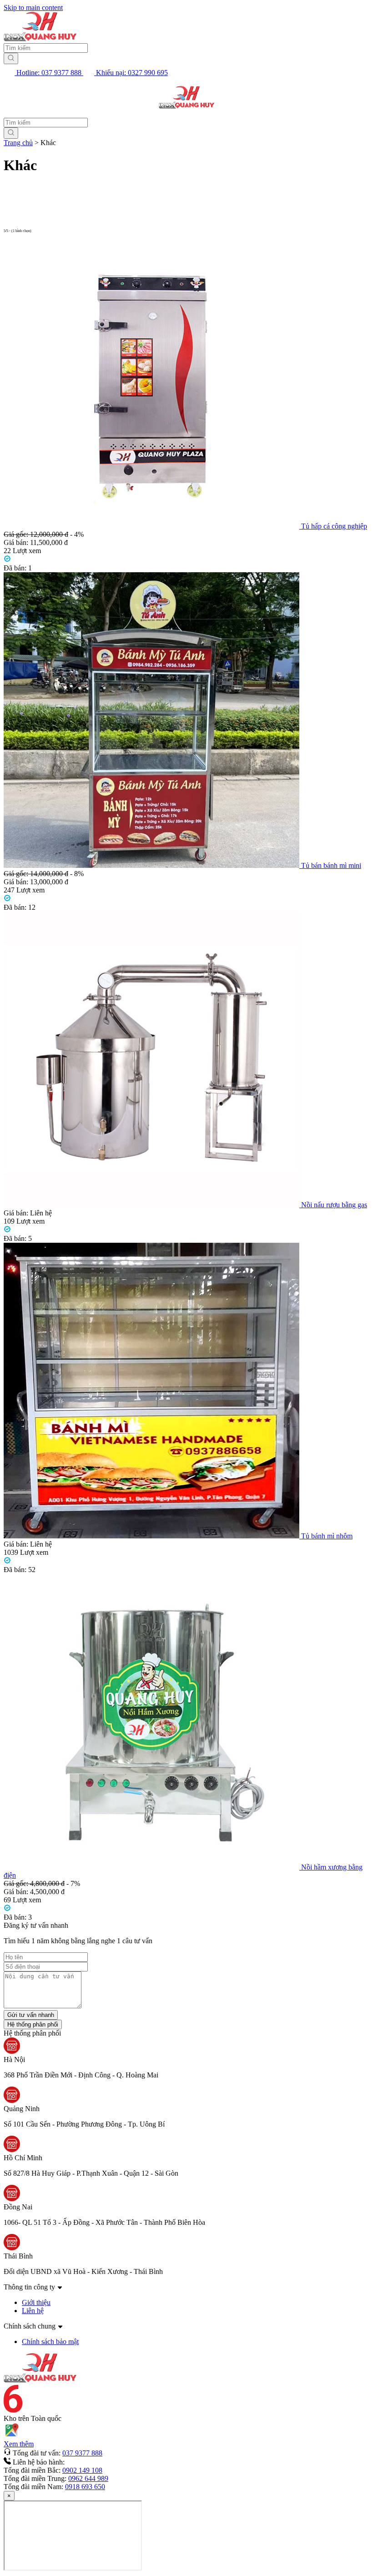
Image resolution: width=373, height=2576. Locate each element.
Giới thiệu (36, 2302)
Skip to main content (33, 8)
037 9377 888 (82, 2453)
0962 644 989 (88, 2478)
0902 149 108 (82, 2470)
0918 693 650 (85, 2487)
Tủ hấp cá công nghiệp (334, 526)
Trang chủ (18, 143)
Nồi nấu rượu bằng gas (334, 1205)
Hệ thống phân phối (33, 2024)
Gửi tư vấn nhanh (31, 2015)
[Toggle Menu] (15, 98)
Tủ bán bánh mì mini (331, 865)
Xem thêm (19, 2444)
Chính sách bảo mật (50, 2342)
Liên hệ (33, 2311)
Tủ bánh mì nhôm (327, 1536)
